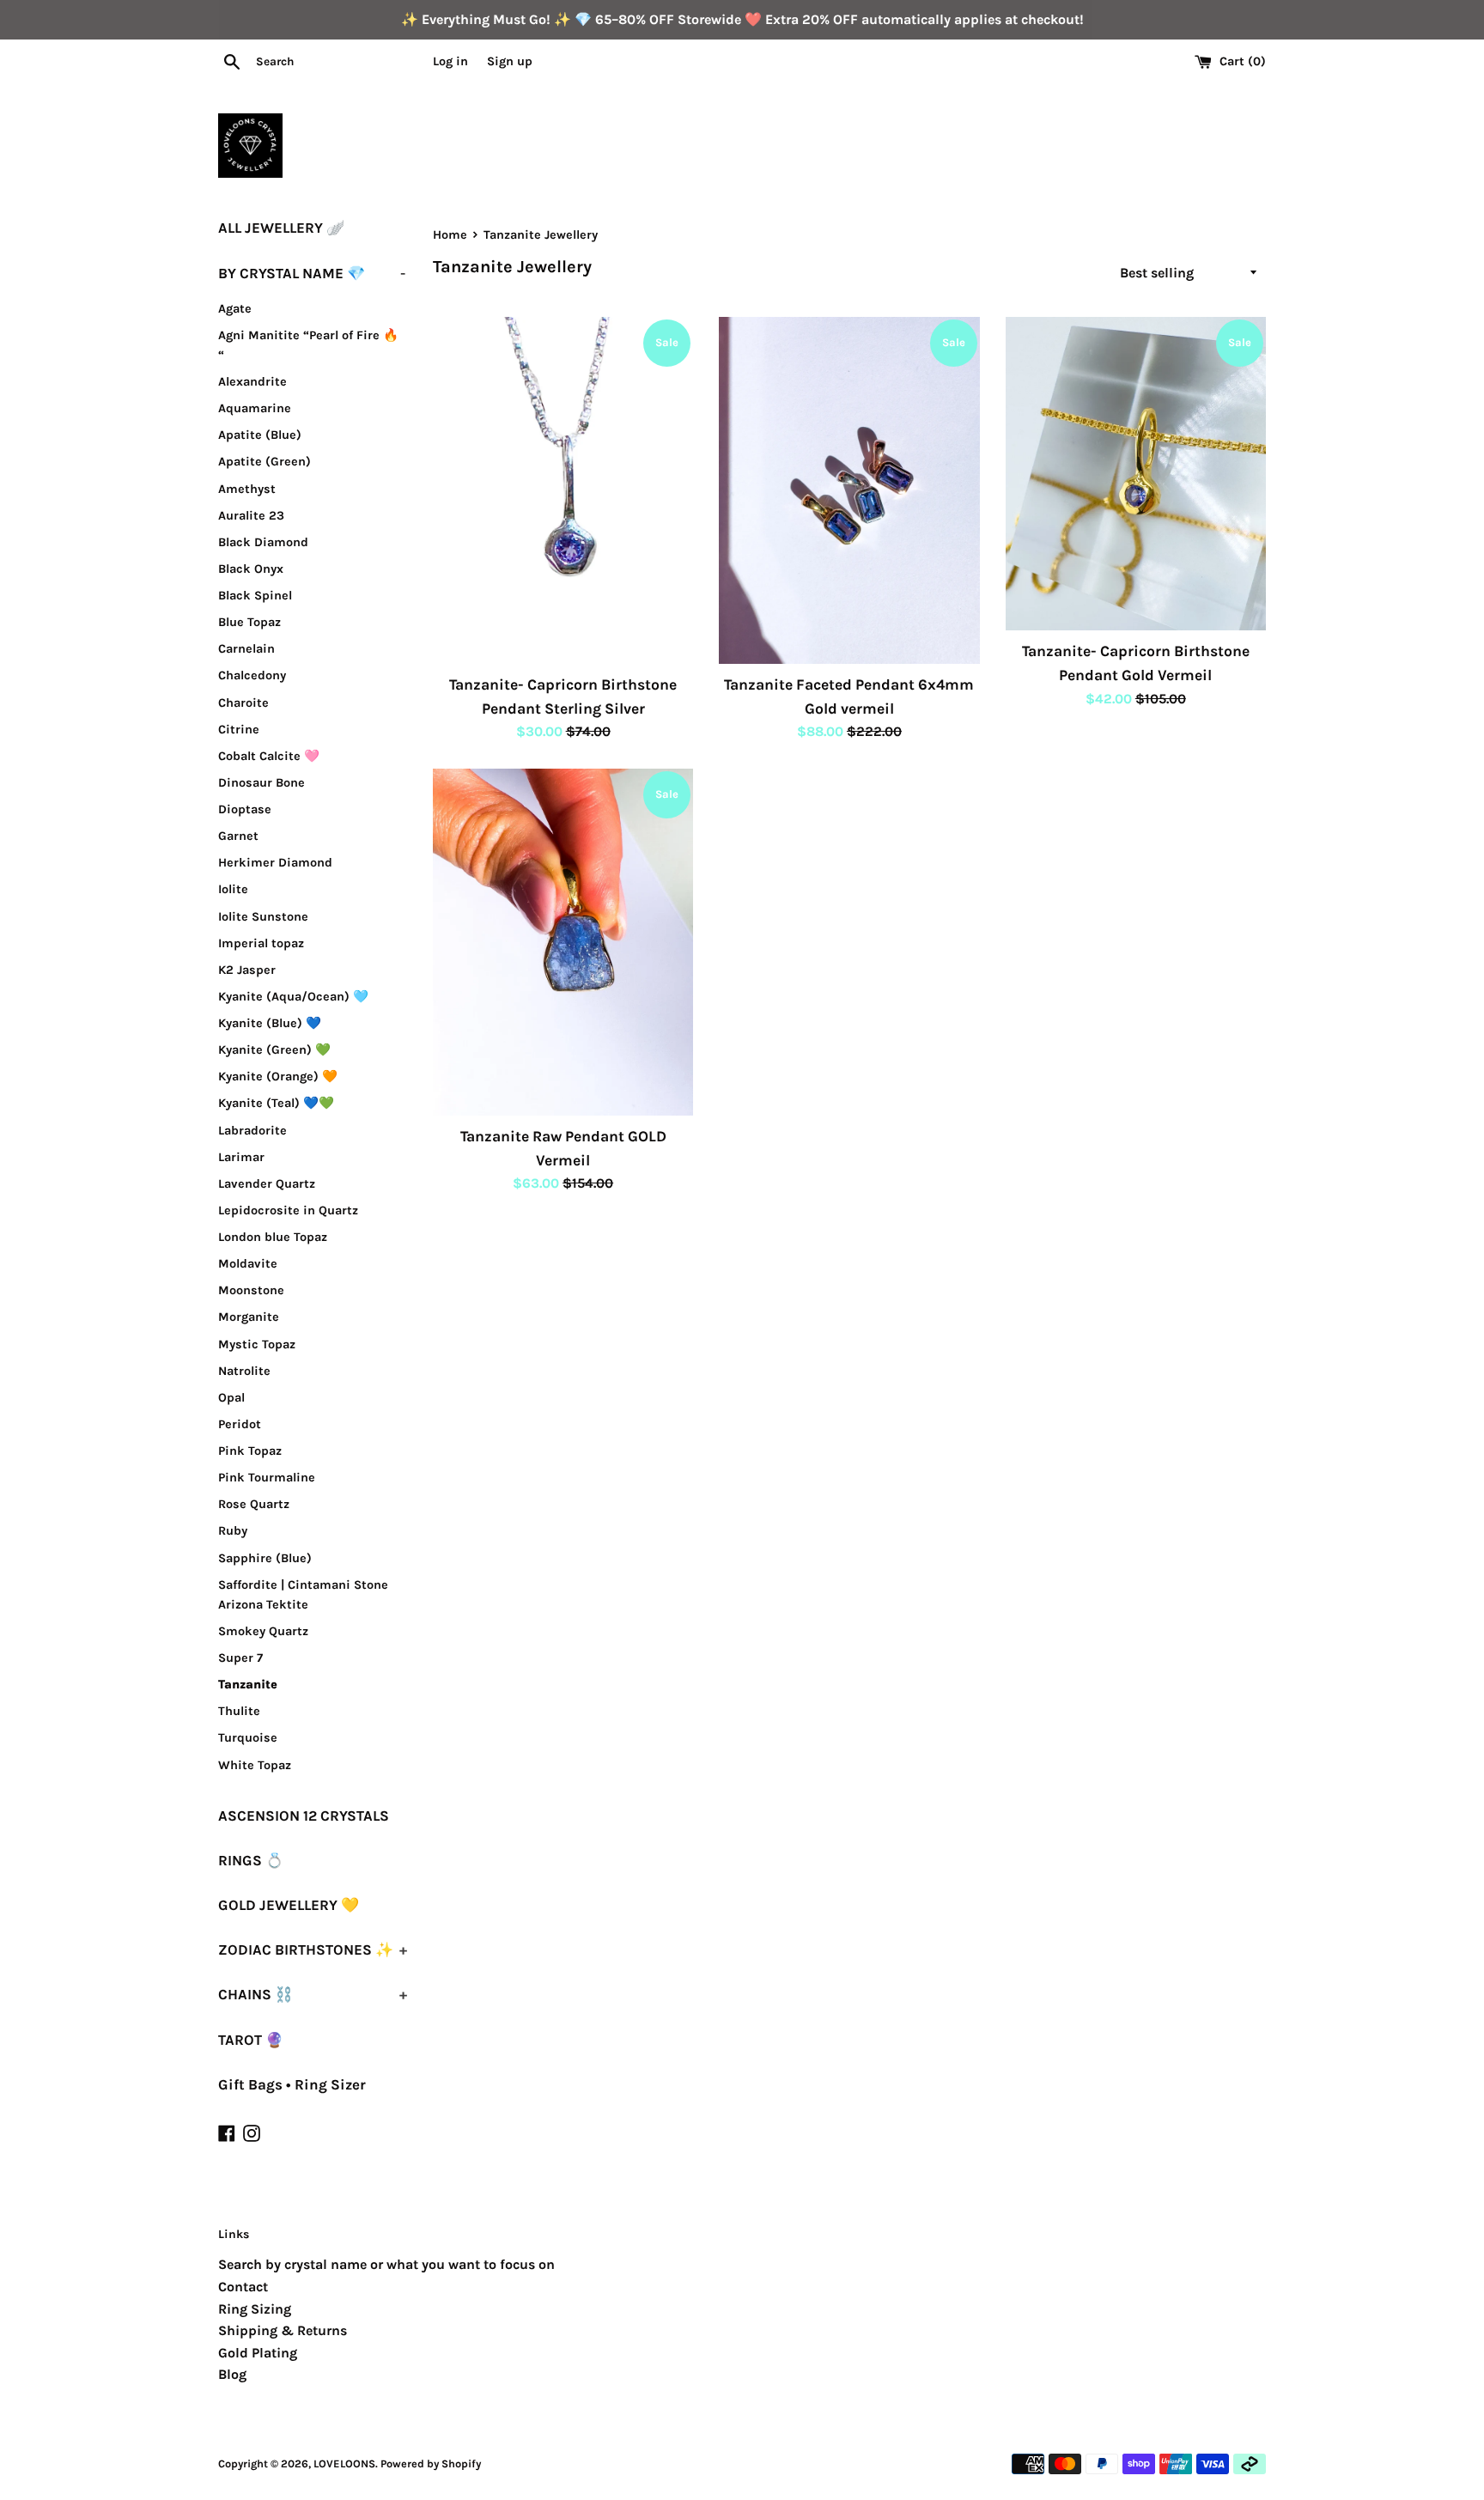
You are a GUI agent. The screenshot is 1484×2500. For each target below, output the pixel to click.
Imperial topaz (261, 943)
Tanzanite (248, 1685)
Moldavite (248, 1264)
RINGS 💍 (251, 1860)
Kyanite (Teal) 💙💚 (276, 1103)
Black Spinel (255, 596)
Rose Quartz (254, 1504)
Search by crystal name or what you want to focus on (386, 2264)
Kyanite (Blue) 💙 (270, 1023)
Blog (232, 2374)
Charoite (243, 703)
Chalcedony (252, 675)
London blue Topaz (273, 1237)
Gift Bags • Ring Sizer (292, 2084)
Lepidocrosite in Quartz (288, 1210)
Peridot (240, 1424)
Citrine (239, 730)
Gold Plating (258, 2353)
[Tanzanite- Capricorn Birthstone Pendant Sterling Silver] (563, 490)
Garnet (238, 836)
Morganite (249, 1317)
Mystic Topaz (257, 1344)
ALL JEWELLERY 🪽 (281, 228)
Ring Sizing (255, 2309)
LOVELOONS (344, 2464)
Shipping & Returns (283, 2330)
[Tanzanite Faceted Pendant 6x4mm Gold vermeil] (849, 490)
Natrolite (244, 1371)
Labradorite (252, 1131)
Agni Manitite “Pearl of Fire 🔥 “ (308, 345)
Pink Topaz (250, 1451)
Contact (243, 2287)
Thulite (239, 1711)
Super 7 (240, 1658)
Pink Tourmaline (267, 1478)
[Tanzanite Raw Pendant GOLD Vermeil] (563, 942)
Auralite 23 (251, 516)
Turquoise (248, 1738)
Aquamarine (255, 408)
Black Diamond (263, 542)
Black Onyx (251, 569)
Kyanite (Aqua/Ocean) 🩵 (293, 997)
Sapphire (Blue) (265, 1558)
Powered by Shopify (431, 2464)
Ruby (233, 1531)
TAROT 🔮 (251, 2040)
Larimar (241, 1157)
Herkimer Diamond (275, 863)
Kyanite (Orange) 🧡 (278, 1077)
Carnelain (246, 649)
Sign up (510, 61)
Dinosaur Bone (262, 783)
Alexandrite (252, 382)
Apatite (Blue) (260, 435)
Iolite (233, 889)
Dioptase (245, 809)
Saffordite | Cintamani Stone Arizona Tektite (303, 1595)
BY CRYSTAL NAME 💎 (312, 273)
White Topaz (255, 1765)
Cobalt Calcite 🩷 (269, 756)
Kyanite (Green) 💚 (274, 1050)
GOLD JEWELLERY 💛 (289, 1905)
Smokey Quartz (263, 1631)
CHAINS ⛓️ (313, 1994)
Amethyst (247, 489)
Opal (231, 1398)
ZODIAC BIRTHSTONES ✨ (313, 1950)
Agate (235, 309)
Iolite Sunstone (263, 917)
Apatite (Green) (265, 462)
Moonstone (251, 1290)
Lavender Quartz (267, 1184)
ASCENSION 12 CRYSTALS (304, 1816)
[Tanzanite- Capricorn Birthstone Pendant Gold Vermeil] (1136, 474)
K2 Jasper (247, 970)
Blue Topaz (249, 622)
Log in (450, 61)
